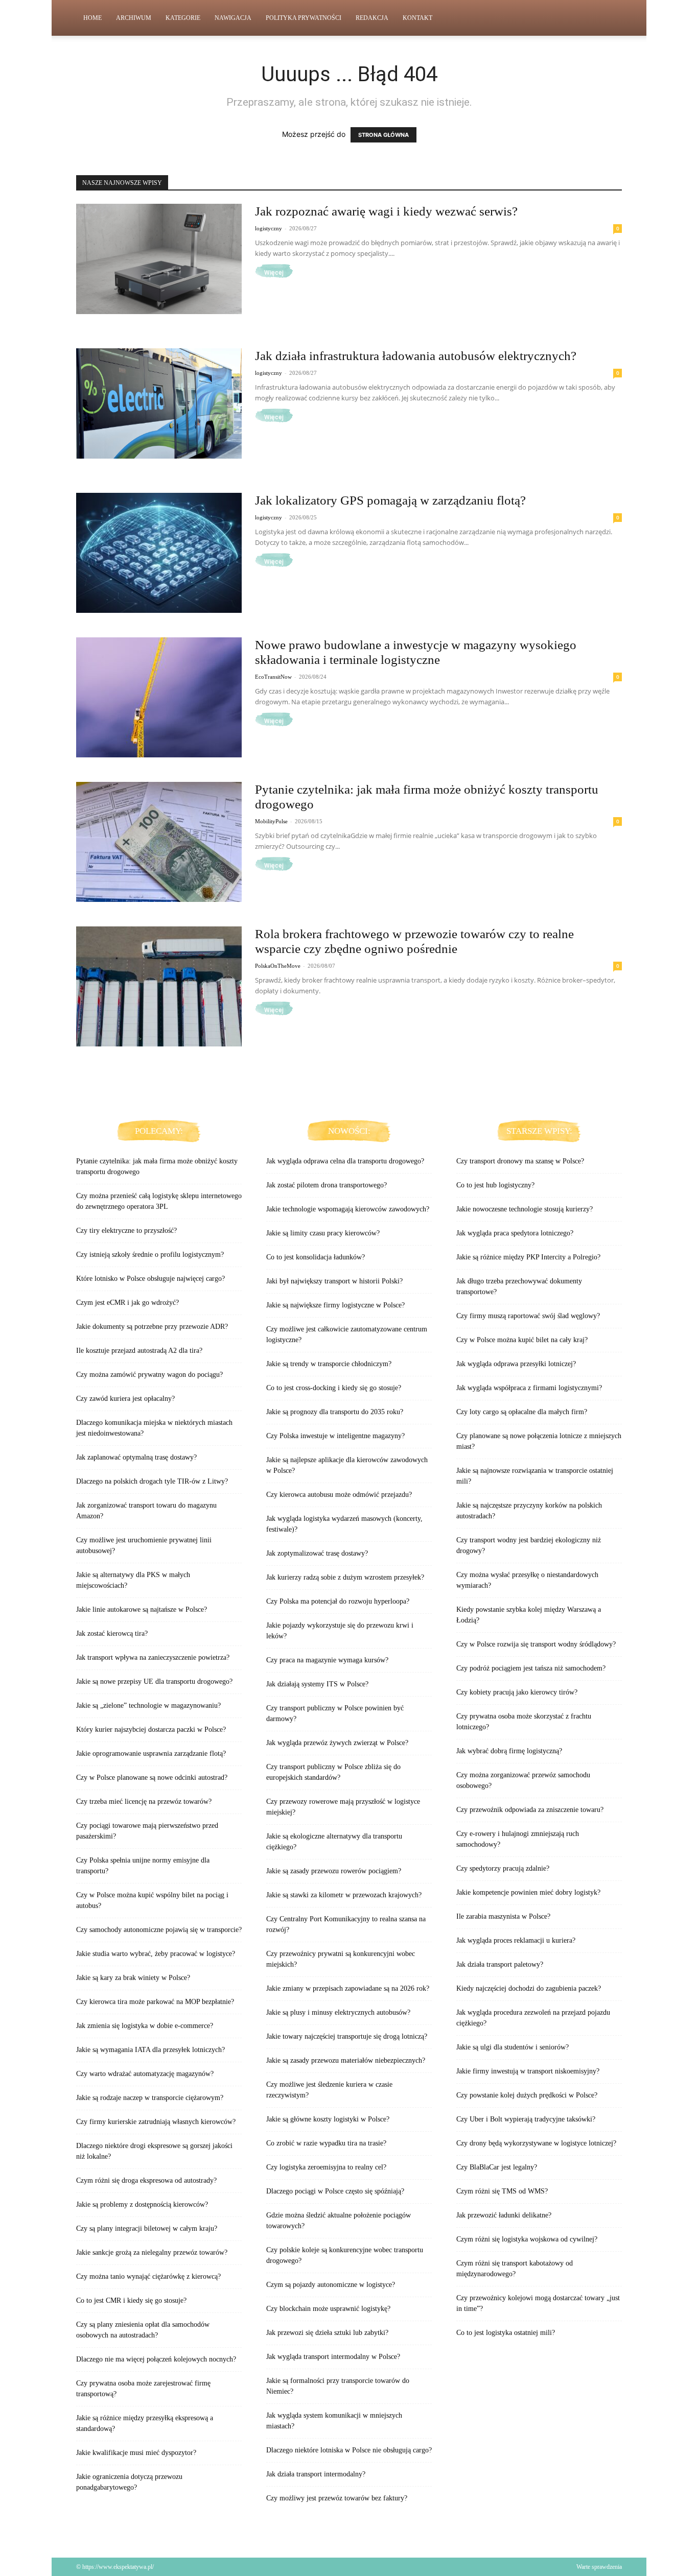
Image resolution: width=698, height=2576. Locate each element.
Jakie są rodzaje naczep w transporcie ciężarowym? (150, 2098)
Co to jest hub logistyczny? (495, 1185)
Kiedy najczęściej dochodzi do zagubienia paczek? (529, 1988)
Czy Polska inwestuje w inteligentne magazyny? (335, 1436)
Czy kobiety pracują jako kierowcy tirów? (517, 1692)
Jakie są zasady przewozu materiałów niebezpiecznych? (346, 2060)
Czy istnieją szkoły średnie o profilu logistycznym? (150, 1255)
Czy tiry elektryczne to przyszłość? (126, 1231)
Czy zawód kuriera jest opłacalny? (125, 1399)
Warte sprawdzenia (599, 2567)
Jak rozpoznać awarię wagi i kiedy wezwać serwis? (386, 211)
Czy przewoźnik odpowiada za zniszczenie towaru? (530, 1810)
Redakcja (372, 18)
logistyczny (269, 228)
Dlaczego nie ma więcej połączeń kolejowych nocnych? (156, 2359)
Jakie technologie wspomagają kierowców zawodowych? (348, 1209)
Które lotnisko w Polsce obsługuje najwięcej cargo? (150, 1279)
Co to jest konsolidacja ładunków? (316, 1257)
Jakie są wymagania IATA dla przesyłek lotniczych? (150, 2050)
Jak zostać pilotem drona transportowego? (327, 1185)
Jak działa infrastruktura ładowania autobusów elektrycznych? (416, 356)
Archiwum (134, 18)
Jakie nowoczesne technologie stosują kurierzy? (525, 1209)
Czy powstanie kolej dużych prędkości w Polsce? (527, 2095)
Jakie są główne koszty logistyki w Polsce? (328, 2119)
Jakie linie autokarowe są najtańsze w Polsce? (142, 1609)
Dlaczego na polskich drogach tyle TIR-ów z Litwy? (152, 1481)
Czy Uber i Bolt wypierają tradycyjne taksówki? (526, 2119)
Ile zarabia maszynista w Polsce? (503, 1916)
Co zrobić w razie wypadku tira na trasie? (326, 2143)
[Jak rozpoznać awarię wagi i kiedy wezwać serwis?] (159, 259)
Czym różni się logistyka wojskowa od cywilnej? (527, 2239)
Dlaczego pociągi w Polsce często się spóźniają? (335, 2191)
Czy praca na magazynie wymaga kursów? (327, 1660)
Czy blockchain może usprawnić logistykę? (328, 2309)
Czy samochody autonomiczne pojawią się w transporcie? (159, 1930)
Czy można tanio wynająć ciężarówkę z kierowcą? (148, 2276)
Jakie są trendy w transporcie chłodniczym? (329, 1364)
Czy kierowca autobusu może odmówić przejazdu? (339, 1495)
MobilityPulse (271, 821)
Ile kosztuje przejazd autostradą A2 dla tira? (139, 1351)
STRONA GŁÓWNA (383, 135)
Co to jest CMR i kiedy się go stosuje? (131, 2300)
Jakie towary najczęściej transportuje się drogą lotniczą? (347, 2036)
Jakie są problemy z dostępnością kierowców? (142, 2204)
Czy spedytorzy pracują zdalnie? (503, 1868)
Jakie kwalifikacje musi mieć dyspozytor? (136, 2453)
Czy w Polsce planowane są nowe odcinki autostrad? (152, 1778)
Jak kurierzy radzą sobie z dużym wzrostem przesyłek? (345, 1577)
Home (92, 18)
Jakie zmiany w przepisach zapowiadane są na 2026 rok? (348, 1988)
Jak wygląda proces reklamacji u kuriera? (516, 1940)
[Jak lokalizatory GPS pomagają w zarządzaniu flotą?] (159, 553)
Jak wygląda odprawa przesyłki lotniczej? (516, 1364)
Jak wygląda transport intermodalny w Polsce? (333, 2357)
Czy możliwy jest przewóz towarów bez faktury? (337, 2498)
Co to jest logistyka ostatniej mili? (506, 2333)
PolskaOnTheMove (278, 966)
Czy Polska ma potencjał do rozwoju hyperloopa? (338, 1601)
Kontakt (417, 18)
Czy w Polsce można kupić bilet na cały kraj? (522, 1340)
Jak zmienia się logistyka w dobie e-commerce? (145, 2026)
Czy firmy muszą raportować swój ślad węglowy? (528, 1316)
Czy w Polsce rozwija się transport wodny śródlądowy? (536, 1644)
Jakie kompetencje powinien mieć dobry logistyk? (528, 1892)
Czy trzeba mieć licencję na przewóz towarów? (144, 1802)
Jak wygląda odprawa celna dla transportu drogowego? (345, 1161)
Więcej (274, 273)
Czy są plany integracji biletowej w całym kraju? (147, 2228)
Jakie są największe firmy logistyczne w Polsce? (335, 1305)
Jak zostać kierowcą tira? (112, 1633)
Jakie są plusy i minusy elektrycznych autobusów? (338, 2012)
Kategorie (183, 18)
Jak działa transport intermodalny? (316, 2474)
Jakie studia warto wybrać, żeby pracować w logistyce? (156, 1954)
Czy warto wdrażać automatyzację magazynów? (145, 2074)
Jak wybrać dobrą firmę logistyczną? (509, 1751)
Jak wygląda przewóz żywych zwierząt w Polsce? (337, 1743)
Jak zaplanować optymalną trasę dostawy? (136, 1457)
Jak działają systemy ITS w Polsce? (317, 1684)
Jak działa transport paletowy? (500, 1964)
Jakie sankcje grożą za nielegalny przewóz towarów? (152, 2252)
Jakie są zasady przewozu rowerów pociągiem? (334, 1871)
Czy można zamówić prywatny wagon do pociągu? (149, 1375)
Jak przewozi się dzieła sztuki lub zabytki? (327, 2333)
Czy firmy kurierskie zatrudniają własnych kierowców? (156, 2122)
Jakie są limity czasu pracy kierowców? (323, 1233)
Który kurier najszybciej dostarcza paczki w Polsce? (151, 1730)
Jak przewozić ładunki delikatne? (504, 2215)
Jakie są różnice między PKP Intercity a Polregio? (528, 1257)
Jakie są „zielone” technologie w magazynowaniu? (148, 1706)
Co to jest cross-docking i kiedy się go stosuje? (334, 1388)
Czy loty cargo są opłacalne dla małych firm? (522, 1412)
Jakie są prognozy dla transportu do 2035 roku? (335, 1412)
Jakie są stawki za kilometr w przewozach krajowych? (344, 1895)
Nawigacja (233, 18)
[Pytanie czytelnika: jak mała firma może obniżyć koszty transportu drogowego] (159, 842)
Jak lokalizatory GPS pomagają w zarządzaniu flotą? (390, 500)
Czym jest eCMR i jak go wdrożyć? (127, 1303)
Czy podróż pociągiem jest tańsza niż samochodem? (531, 1668)
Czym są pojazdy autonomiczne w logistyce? (331, 2285)
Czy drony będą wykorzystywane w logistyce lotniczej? (536, 2143)
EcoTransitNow (273, 677)
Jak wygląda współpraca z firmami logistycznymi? (529, 1388)
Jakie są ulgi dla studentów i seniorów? (513, 2047)
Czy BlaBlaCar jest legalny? (497, 2167)
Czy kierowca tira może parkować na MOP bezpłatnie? (155, 2002)
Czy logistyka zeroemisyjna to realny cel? (326, 2167)
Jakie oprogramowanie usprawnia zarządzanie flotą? (151, 1754)
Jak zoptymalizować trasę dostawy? (317, 1553)
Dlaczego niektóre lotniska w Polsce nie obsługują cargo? (349, 2450)
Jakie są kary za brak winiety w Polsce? (133, 1978)
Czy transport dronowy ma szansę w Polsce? (520, 1161)
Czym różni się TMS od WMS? (502, 2191)
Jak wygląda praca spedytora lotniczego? (515, 1233)
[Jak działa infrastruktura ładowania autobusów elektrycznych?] (159, 403)
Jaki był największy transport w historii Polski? (334, 1281)
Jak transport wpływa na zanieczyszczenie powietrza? (153, 1657)
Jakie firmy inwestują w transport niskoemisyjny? (528, 2071)
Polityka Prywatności (304, 18)
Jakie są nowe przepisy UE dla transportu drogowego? (154, 1681)
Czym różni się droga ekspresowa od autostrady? (146, 2180)
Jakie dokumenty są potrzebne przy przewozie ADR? (152, 1327)
